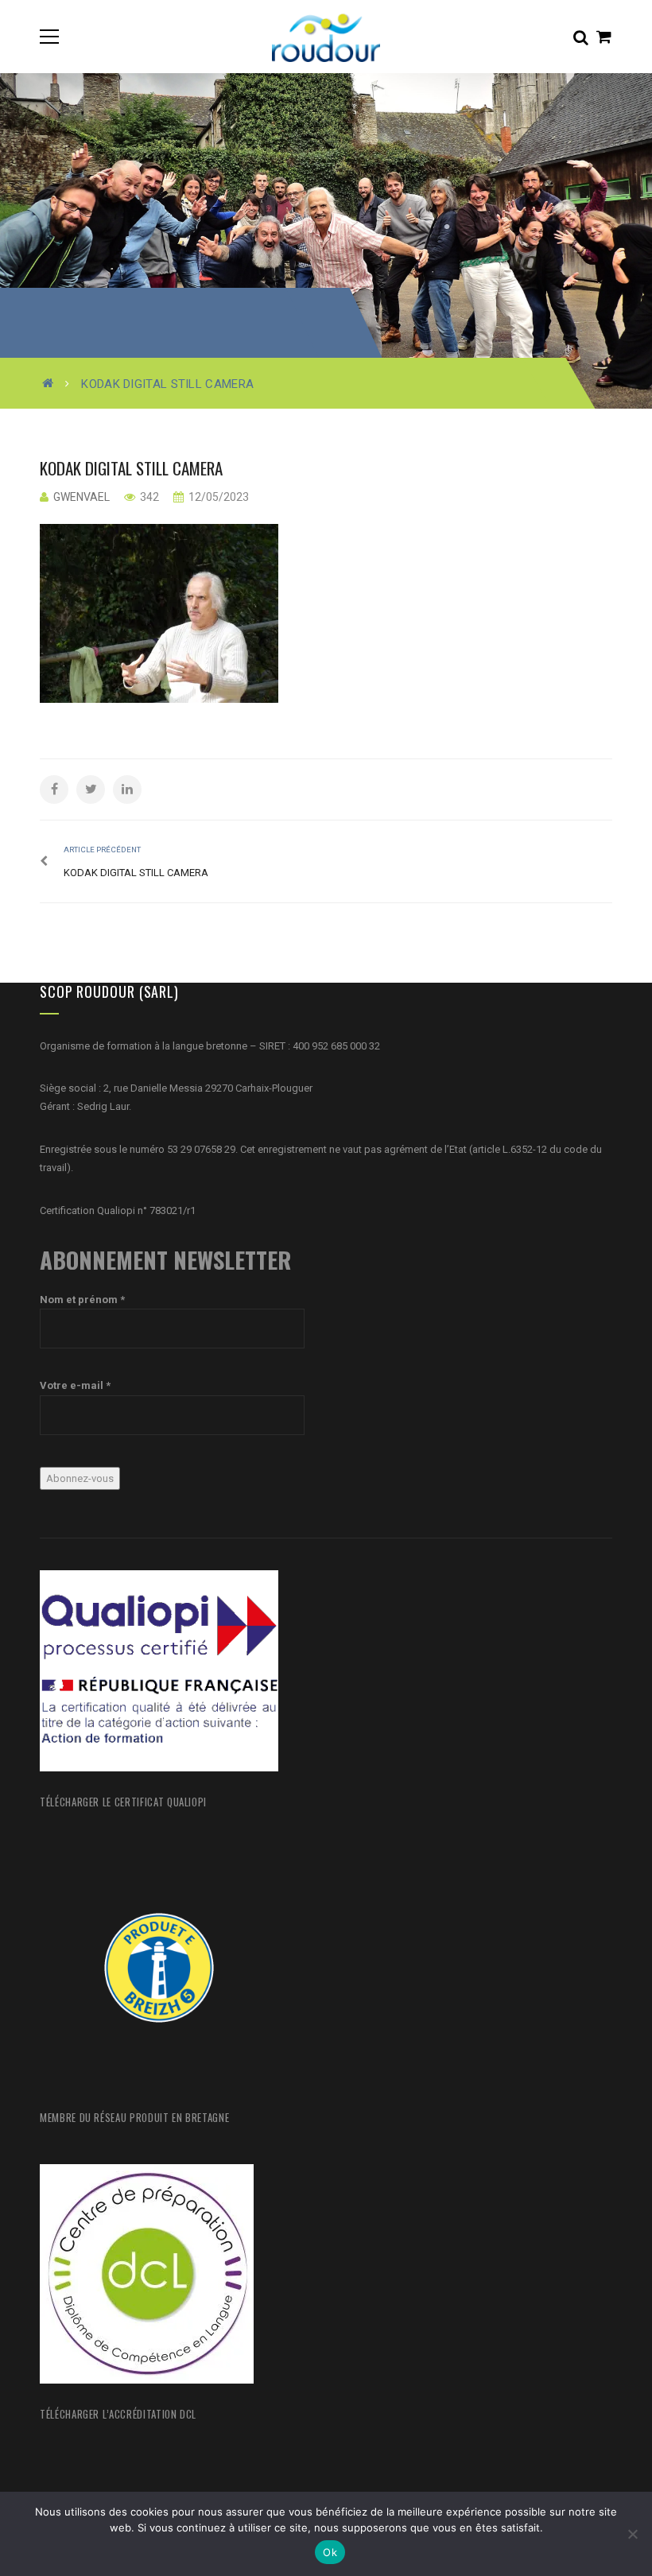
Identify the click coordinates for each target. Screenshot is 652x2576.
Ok (330, 2552)
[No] (632, 2534)
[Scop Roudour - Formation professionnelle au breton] (326, 36)
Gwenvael (81, 497)
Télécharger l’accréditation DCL (118, 2414)
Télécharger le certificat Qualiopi (123, 1802)
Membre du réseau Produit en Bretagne (134, 2117)
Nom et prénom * (82, 1300)
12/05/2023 (217, 497)
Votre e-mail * (75, 1385)
